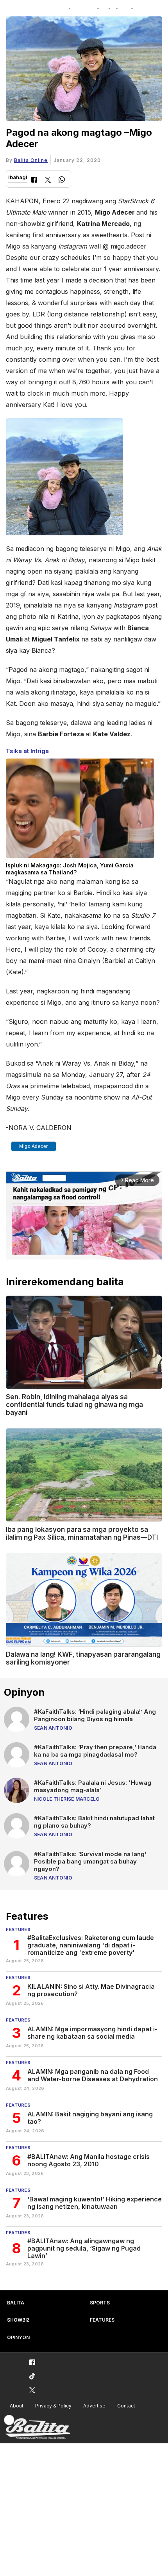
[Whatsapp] (62, 180)
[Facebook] (34, 180)
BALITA (16, 2303)
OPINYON (18, 2337)
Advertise (94, 2406)
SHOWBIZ (18, 2320)
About (17, 2406)
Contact (126, 2406)
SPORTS (100, 2303)
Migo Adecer (34, 1146)
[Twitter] (48, 180)
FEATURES (102, 2320)
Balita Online (31, 160)
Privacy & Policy (53, 2406)
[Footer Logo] (37, 2427)
